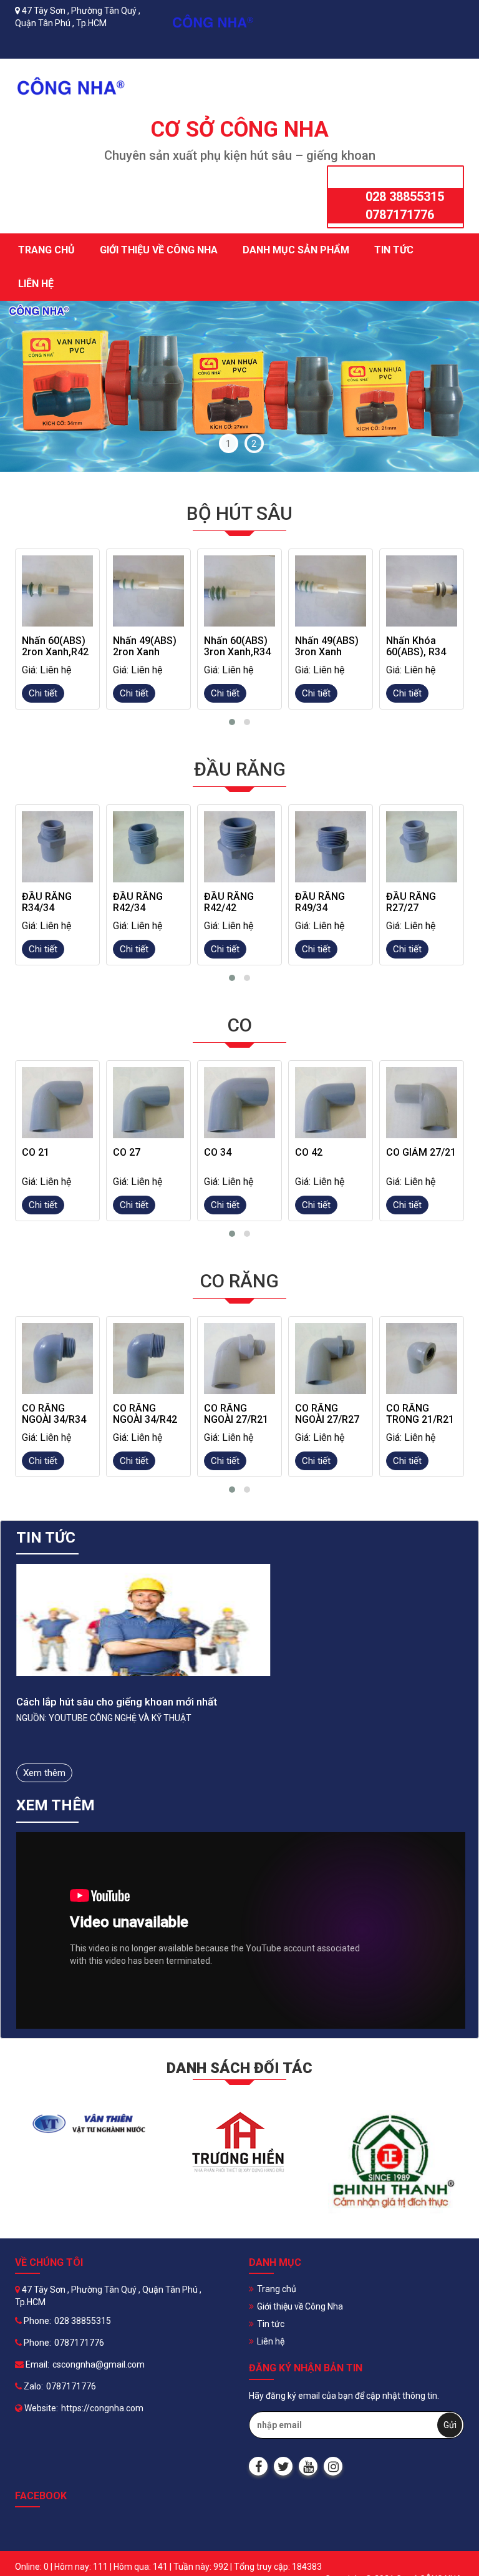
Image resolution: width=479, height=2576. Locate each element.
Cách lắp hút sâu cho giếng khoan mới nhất (117, 1702)
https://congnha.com (102, 2408)
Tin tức (394, 250)
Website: (40, 2408)
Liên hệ (36, 284)
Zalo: (32, 2386)
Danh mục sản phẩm (296, 250)
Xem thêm (44, 1773)
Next (448, 386)
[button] (232, 722)
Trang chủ (46, 250)
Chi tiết (43, 693)
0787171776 (400, 215)
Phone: (36, 2321)
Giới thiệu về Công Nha (159, 250)
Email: (36, 2364)
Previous (31, 386)
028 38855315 (405, 197)
